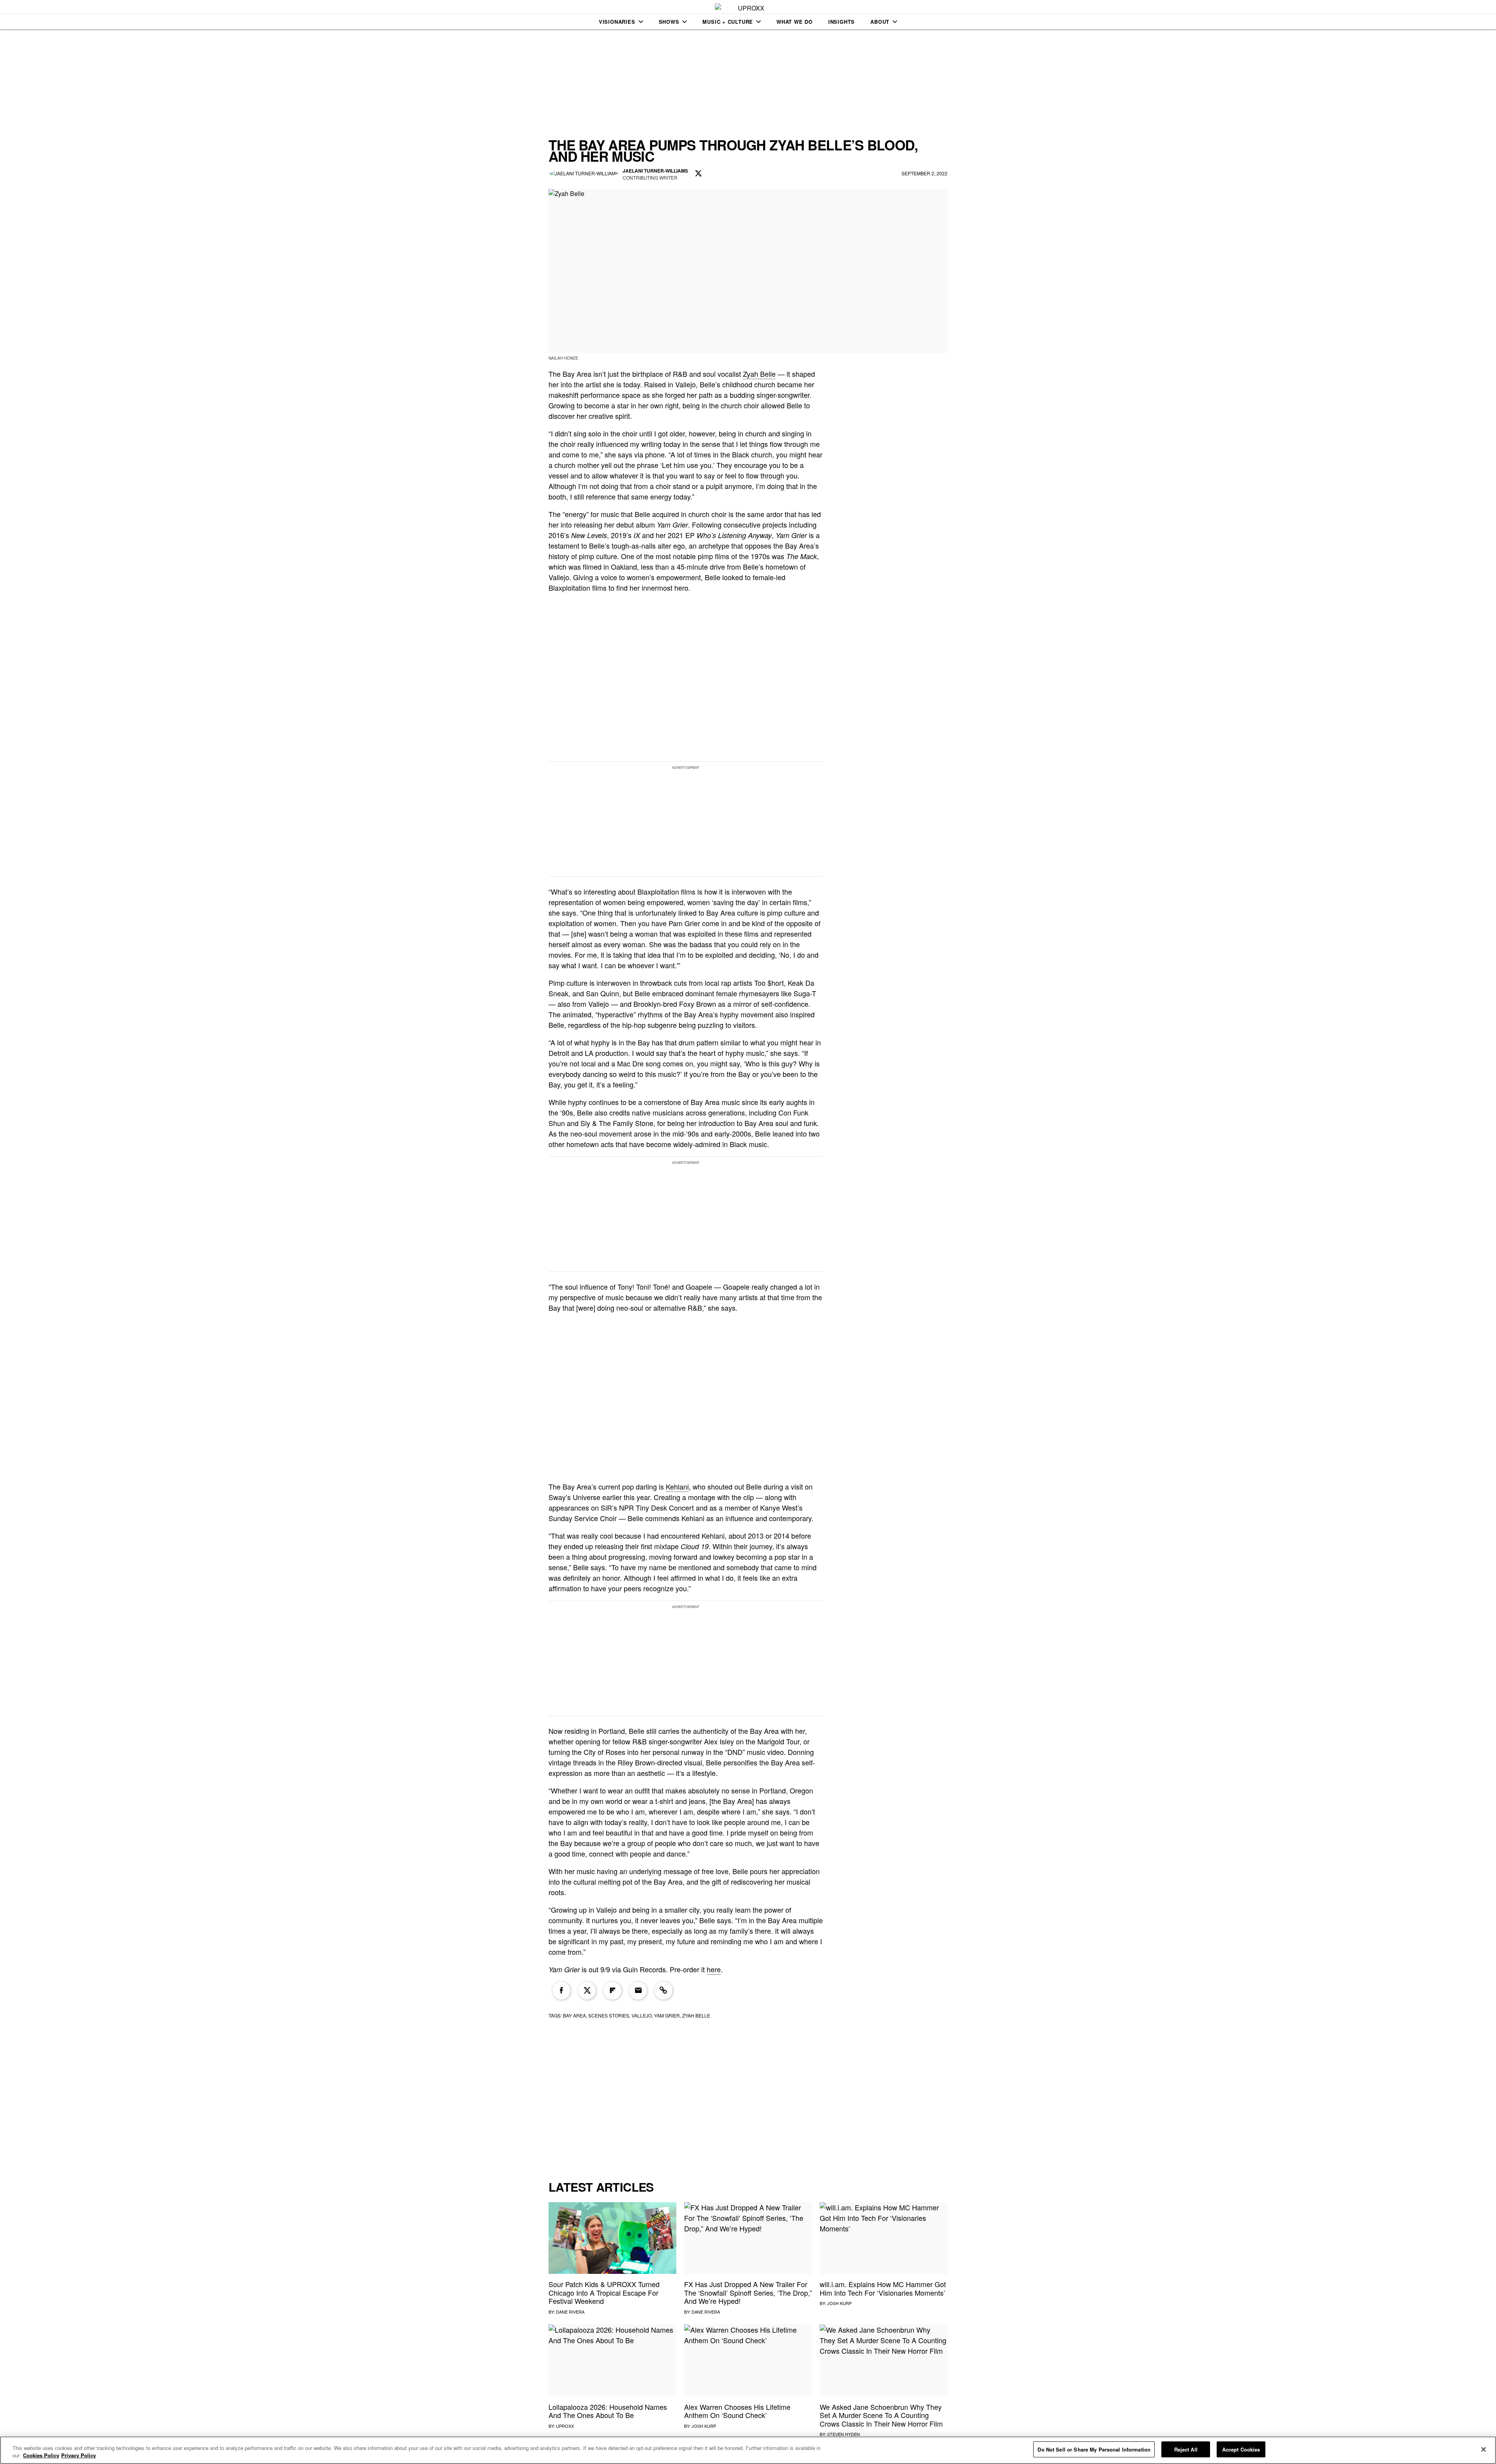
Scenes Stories (609, 2015)
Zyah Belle (759, 374)
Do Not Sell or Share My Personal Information (1094, 2449)
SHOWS (669, 22)
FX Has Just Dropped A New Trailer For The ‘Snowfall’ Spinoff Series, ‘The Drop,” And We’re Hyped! (748, 2292)
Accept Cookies (1241, 2449)
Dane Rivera (570, 2312)
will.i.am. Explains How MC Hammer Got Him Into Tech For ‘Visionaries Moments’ (883, 2288)
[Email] (638, 1991)
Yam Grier (667, 2015)
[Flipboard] (612, 1991)
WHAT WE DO (795, 22)
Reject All (1186, 2449)
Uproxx (565, 2426)
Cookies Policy (41, 2456)
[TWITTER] (699, 174)
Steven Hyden (843, 2434)
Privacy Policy (79, 2456)
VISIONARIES (617, 22)
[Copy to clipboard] (663, 1991)
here (714, 1969)
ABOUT (880, 22)
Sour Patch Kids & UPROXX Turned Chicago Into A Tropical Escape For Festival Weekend (604, 2292)
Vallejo (642, 2015)
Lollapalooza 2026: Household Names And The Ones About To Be (608, 2411)
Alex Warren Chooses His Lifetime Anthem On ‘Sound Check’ (737, 2411)
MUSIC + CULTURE (728, 22)
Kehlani (677, 1486)
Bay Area (574, 2015)
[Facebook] (561, 1991)
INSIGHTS (841, 22)
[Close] (1484, 2449)
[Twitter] (587, 1991)
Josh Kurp (839, 2303)
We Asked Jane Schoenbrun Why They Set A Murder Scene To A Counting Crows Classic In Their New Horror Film (881, 2415)
